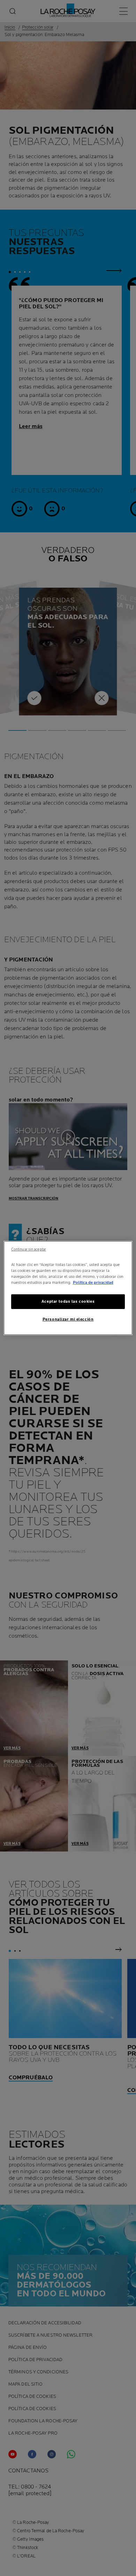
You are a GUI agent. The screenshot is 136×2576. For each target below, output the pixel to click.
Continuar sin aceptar (29, 1249)
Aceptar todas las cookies (68, 1301)
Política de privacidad (93, 1283)
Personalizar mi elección (68, 1319)
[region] (68, 1288)
